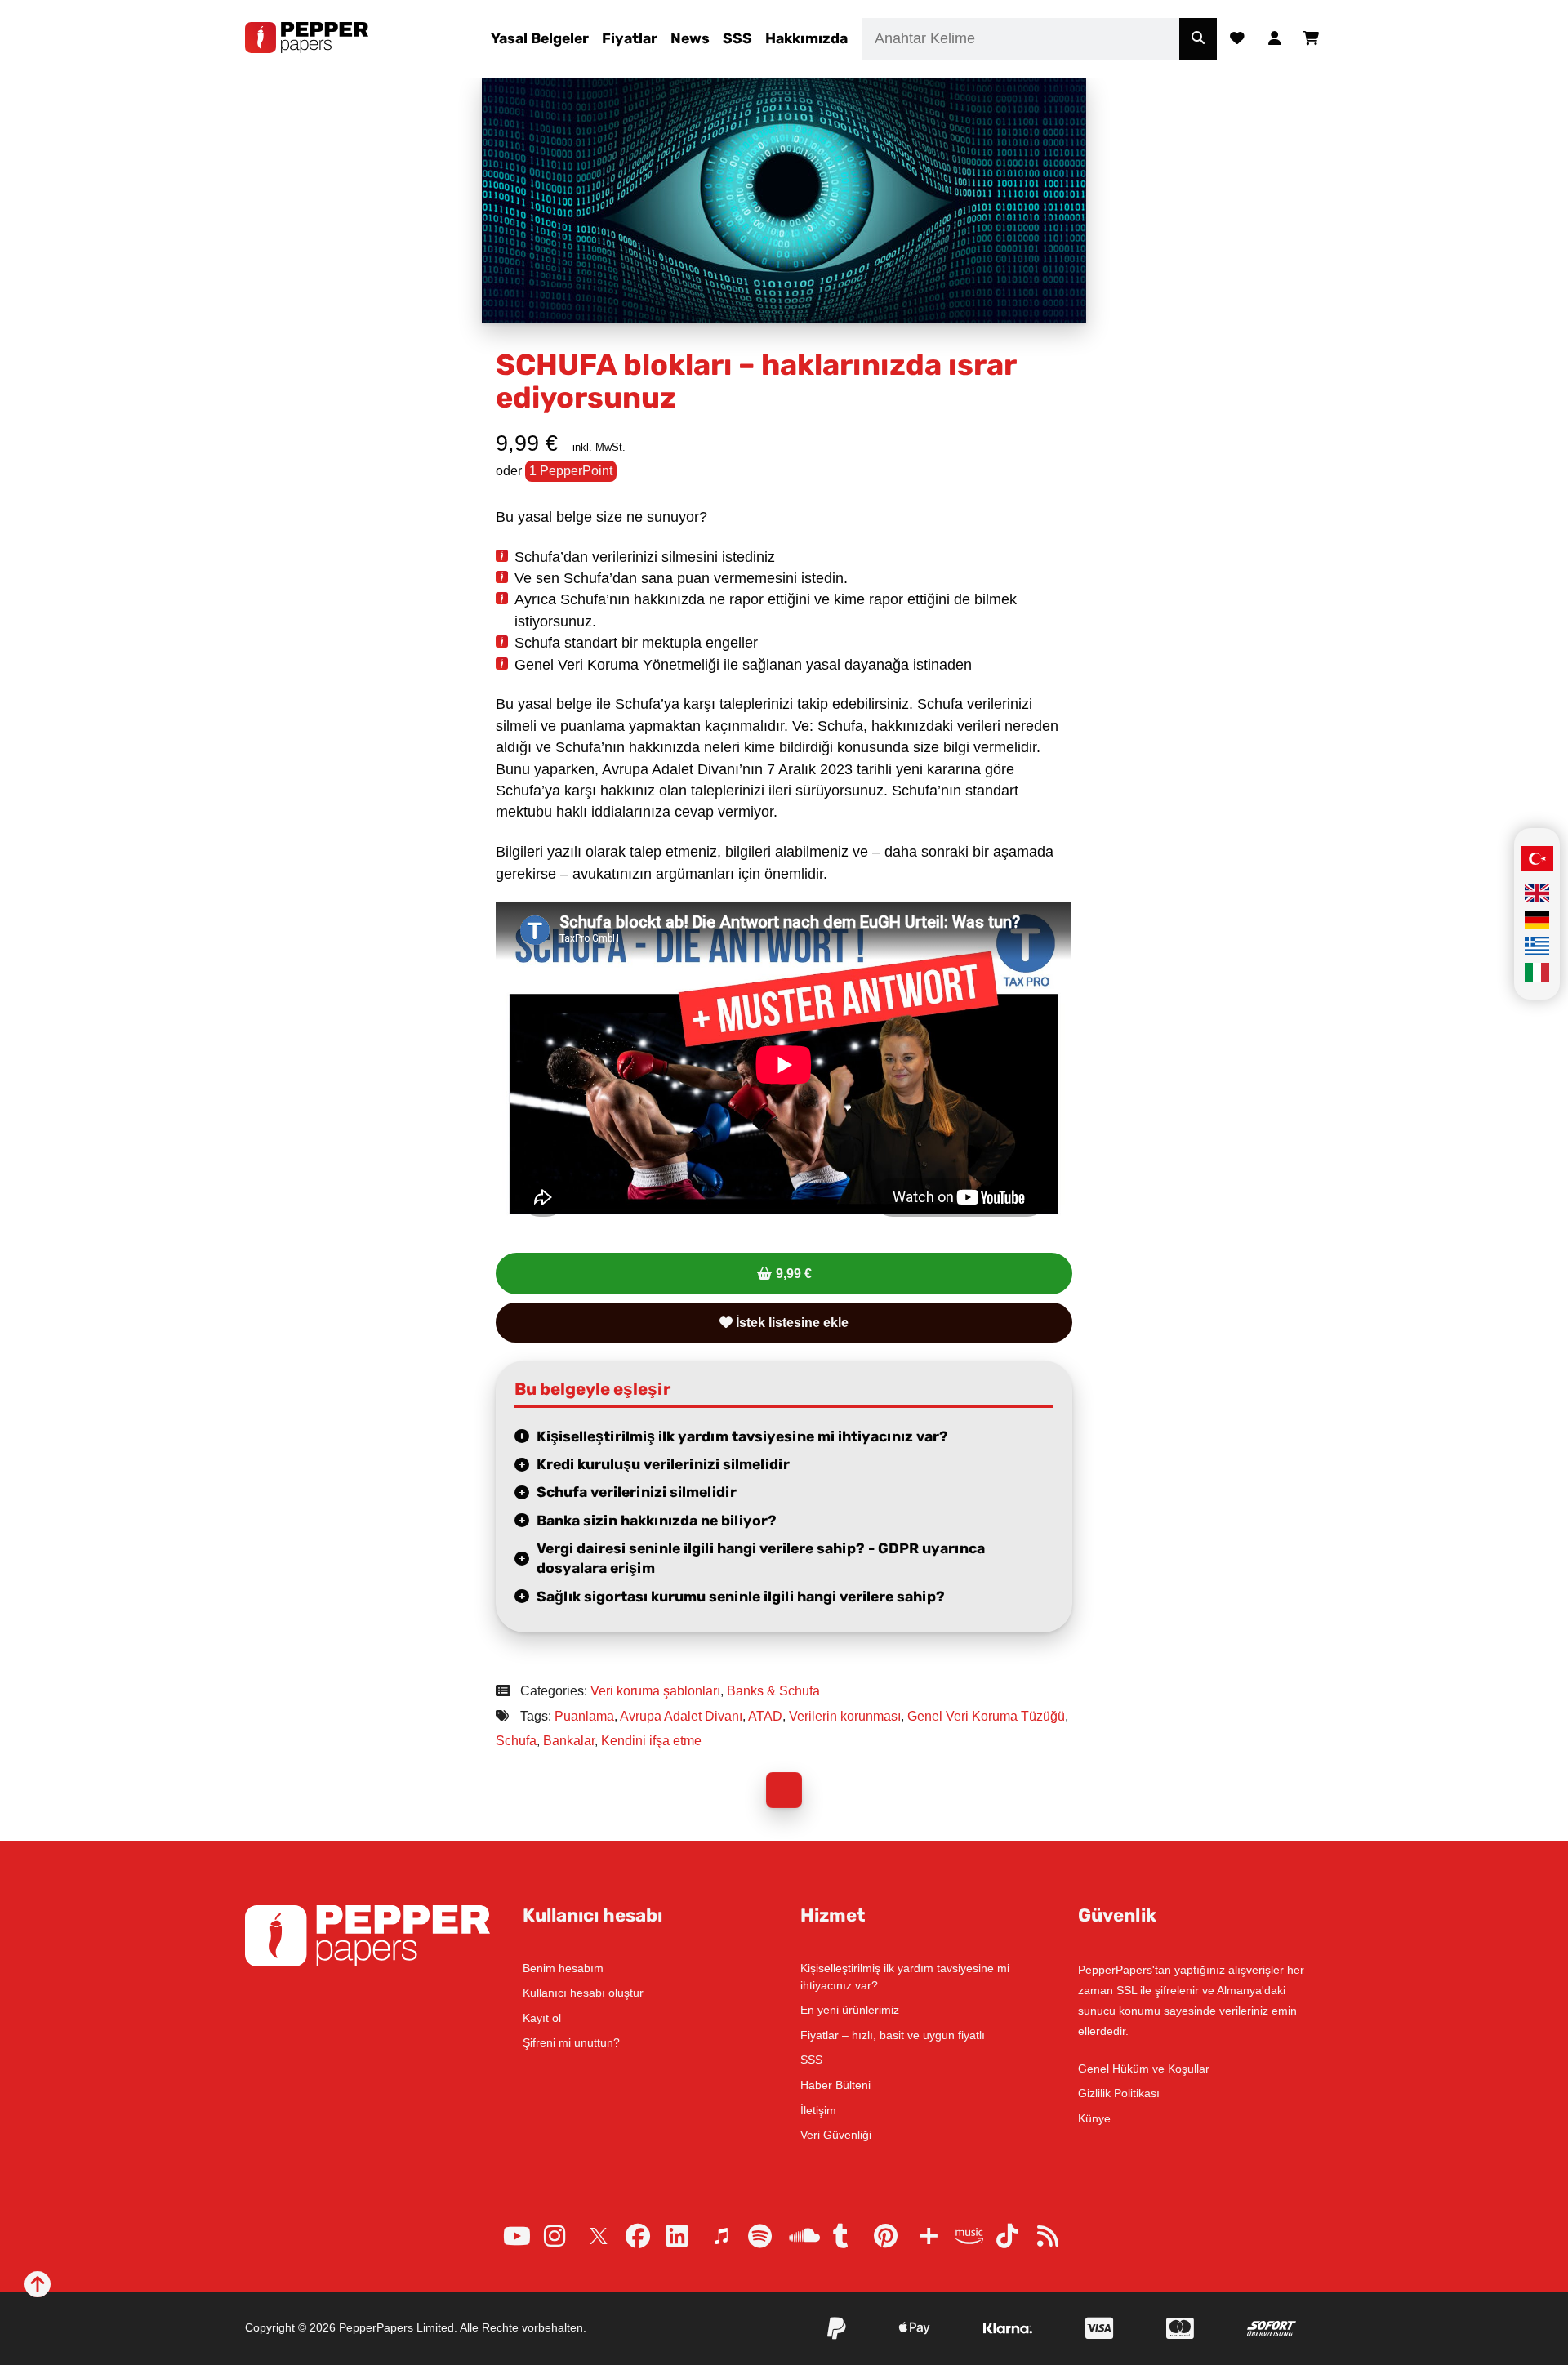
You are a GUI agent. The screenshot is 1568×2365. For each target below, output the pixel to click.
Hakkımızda (806, 38)
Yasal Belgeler (540, 38)
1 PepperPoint (571, 471)
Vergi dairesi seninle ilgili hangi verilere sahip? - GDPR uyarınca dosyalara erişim (761, 1559)
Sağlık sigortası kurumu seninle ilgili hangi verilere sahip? (741, 1597)
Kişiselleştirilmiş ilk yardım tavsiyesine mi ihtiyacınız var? (742, 1436)
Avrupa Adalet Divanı (681, 1716)
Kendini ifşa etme (651, 1741)
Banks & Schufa (773, 1691)
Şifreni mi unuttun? (571, 2042)
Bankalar (569, 1741)
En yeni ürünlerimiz (850, 2010)
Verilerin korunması (845, 1716)
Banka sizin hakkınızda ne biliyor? (657, 1521)
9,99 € (794, 1274)
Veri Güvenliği (836, 2135)
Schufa (516, 1741)
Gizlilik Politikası (1119, 2093)
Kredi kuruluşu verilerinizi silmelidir (663, 1464)
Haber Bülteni (835, 2085)
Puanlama (584, 1716)
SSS (737, 38)
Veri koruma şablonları (655, 1691)
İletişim (818, 2110)
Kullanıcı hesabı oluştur (583, 1993)
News (690, 38)
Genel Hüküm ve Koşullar (1144, 2069)
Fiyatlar (630, 38)
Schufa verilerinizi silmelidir (637, 1492)
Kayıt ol (542, 2018)
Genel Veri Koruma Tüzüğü (986, 1716)
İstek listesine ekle (791, 1323)
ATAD (765, 1716)
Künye (1094, 2118)
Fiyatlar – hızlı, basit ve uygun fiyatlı (893, 2035)
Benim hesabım (563, 1968)
